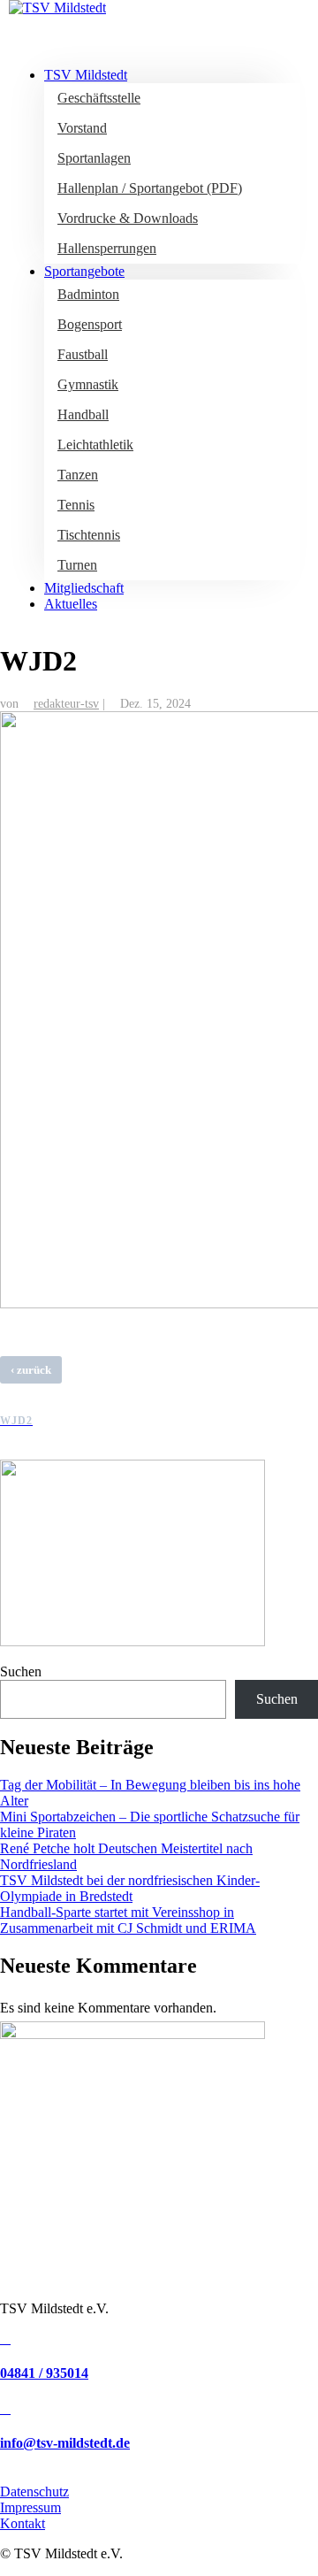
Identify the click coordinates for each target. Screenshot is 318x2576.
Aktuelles (71, 604)
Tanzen (78, 475)
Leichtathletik (95, 445)
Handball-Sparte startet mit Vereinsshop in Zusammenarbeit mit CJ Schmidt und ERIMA (128, 1920)
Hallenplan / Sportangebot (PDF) (150, 188)
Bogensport (90, 324)
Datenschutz (34, 2492)
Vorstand (82, 128)
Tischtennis (89, 535)
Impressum (30, 2507)
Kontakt (23, 2523)
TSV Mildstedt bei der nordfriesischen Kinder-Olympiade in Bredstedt (130, 1888)
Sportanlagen (94, 158)
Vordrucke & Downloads (128, 218)
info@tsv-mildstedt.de (65, 2443)
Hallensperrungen (107, 248)
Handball (83, 414)
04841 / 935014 (44, 2373)
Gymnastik (88, 384)
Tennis (76, 505)
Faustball (83, 354)
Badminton (88, 294)
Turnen (77, 565)
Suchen (21, 1671)
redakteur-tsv (66, 704)
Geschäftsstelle (99, 98)
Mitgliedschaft (84, 588)
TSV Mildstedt (86, 75)
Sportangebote (84, 271)
